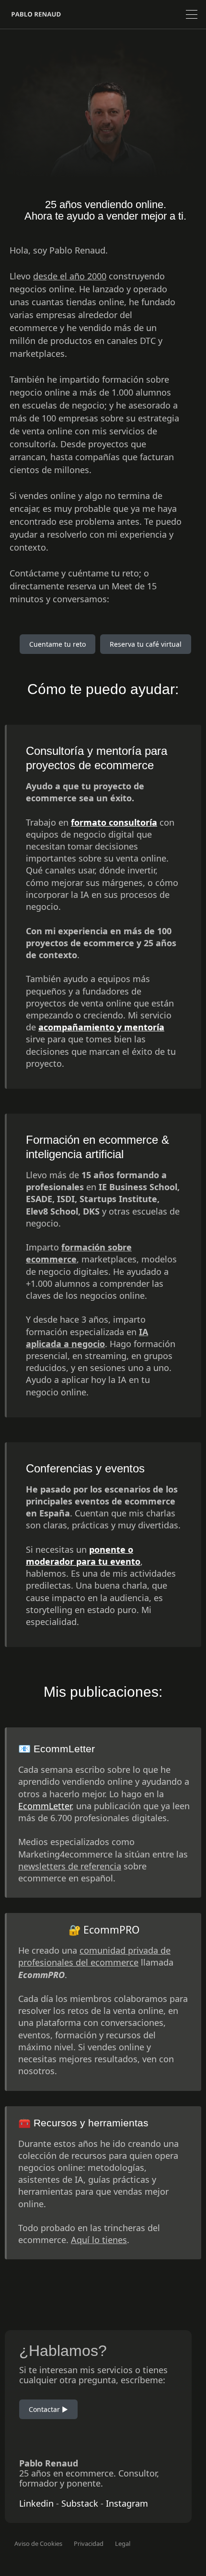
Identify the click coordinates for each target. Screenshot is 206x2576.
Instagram (127, 2503)
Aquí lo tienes (99, 2240)
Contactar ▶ (48, 2409)
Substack (80, 2503)
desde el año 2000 (70, 276)
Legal (123, 2543)
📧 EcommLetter (57, 1749)
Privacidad (89, 2543)
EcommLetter (45, 1806)
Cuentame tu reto (57, 644)
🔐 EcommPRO (104, 1930)
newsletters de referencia (70, 1866)
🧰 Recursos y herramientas (83, 2123)
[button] (192, 14)
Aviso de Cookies (38, 2543)
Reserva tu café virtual (146, 644)
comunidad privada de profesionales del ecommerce (94, 1956)
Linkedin (36, 2503)
